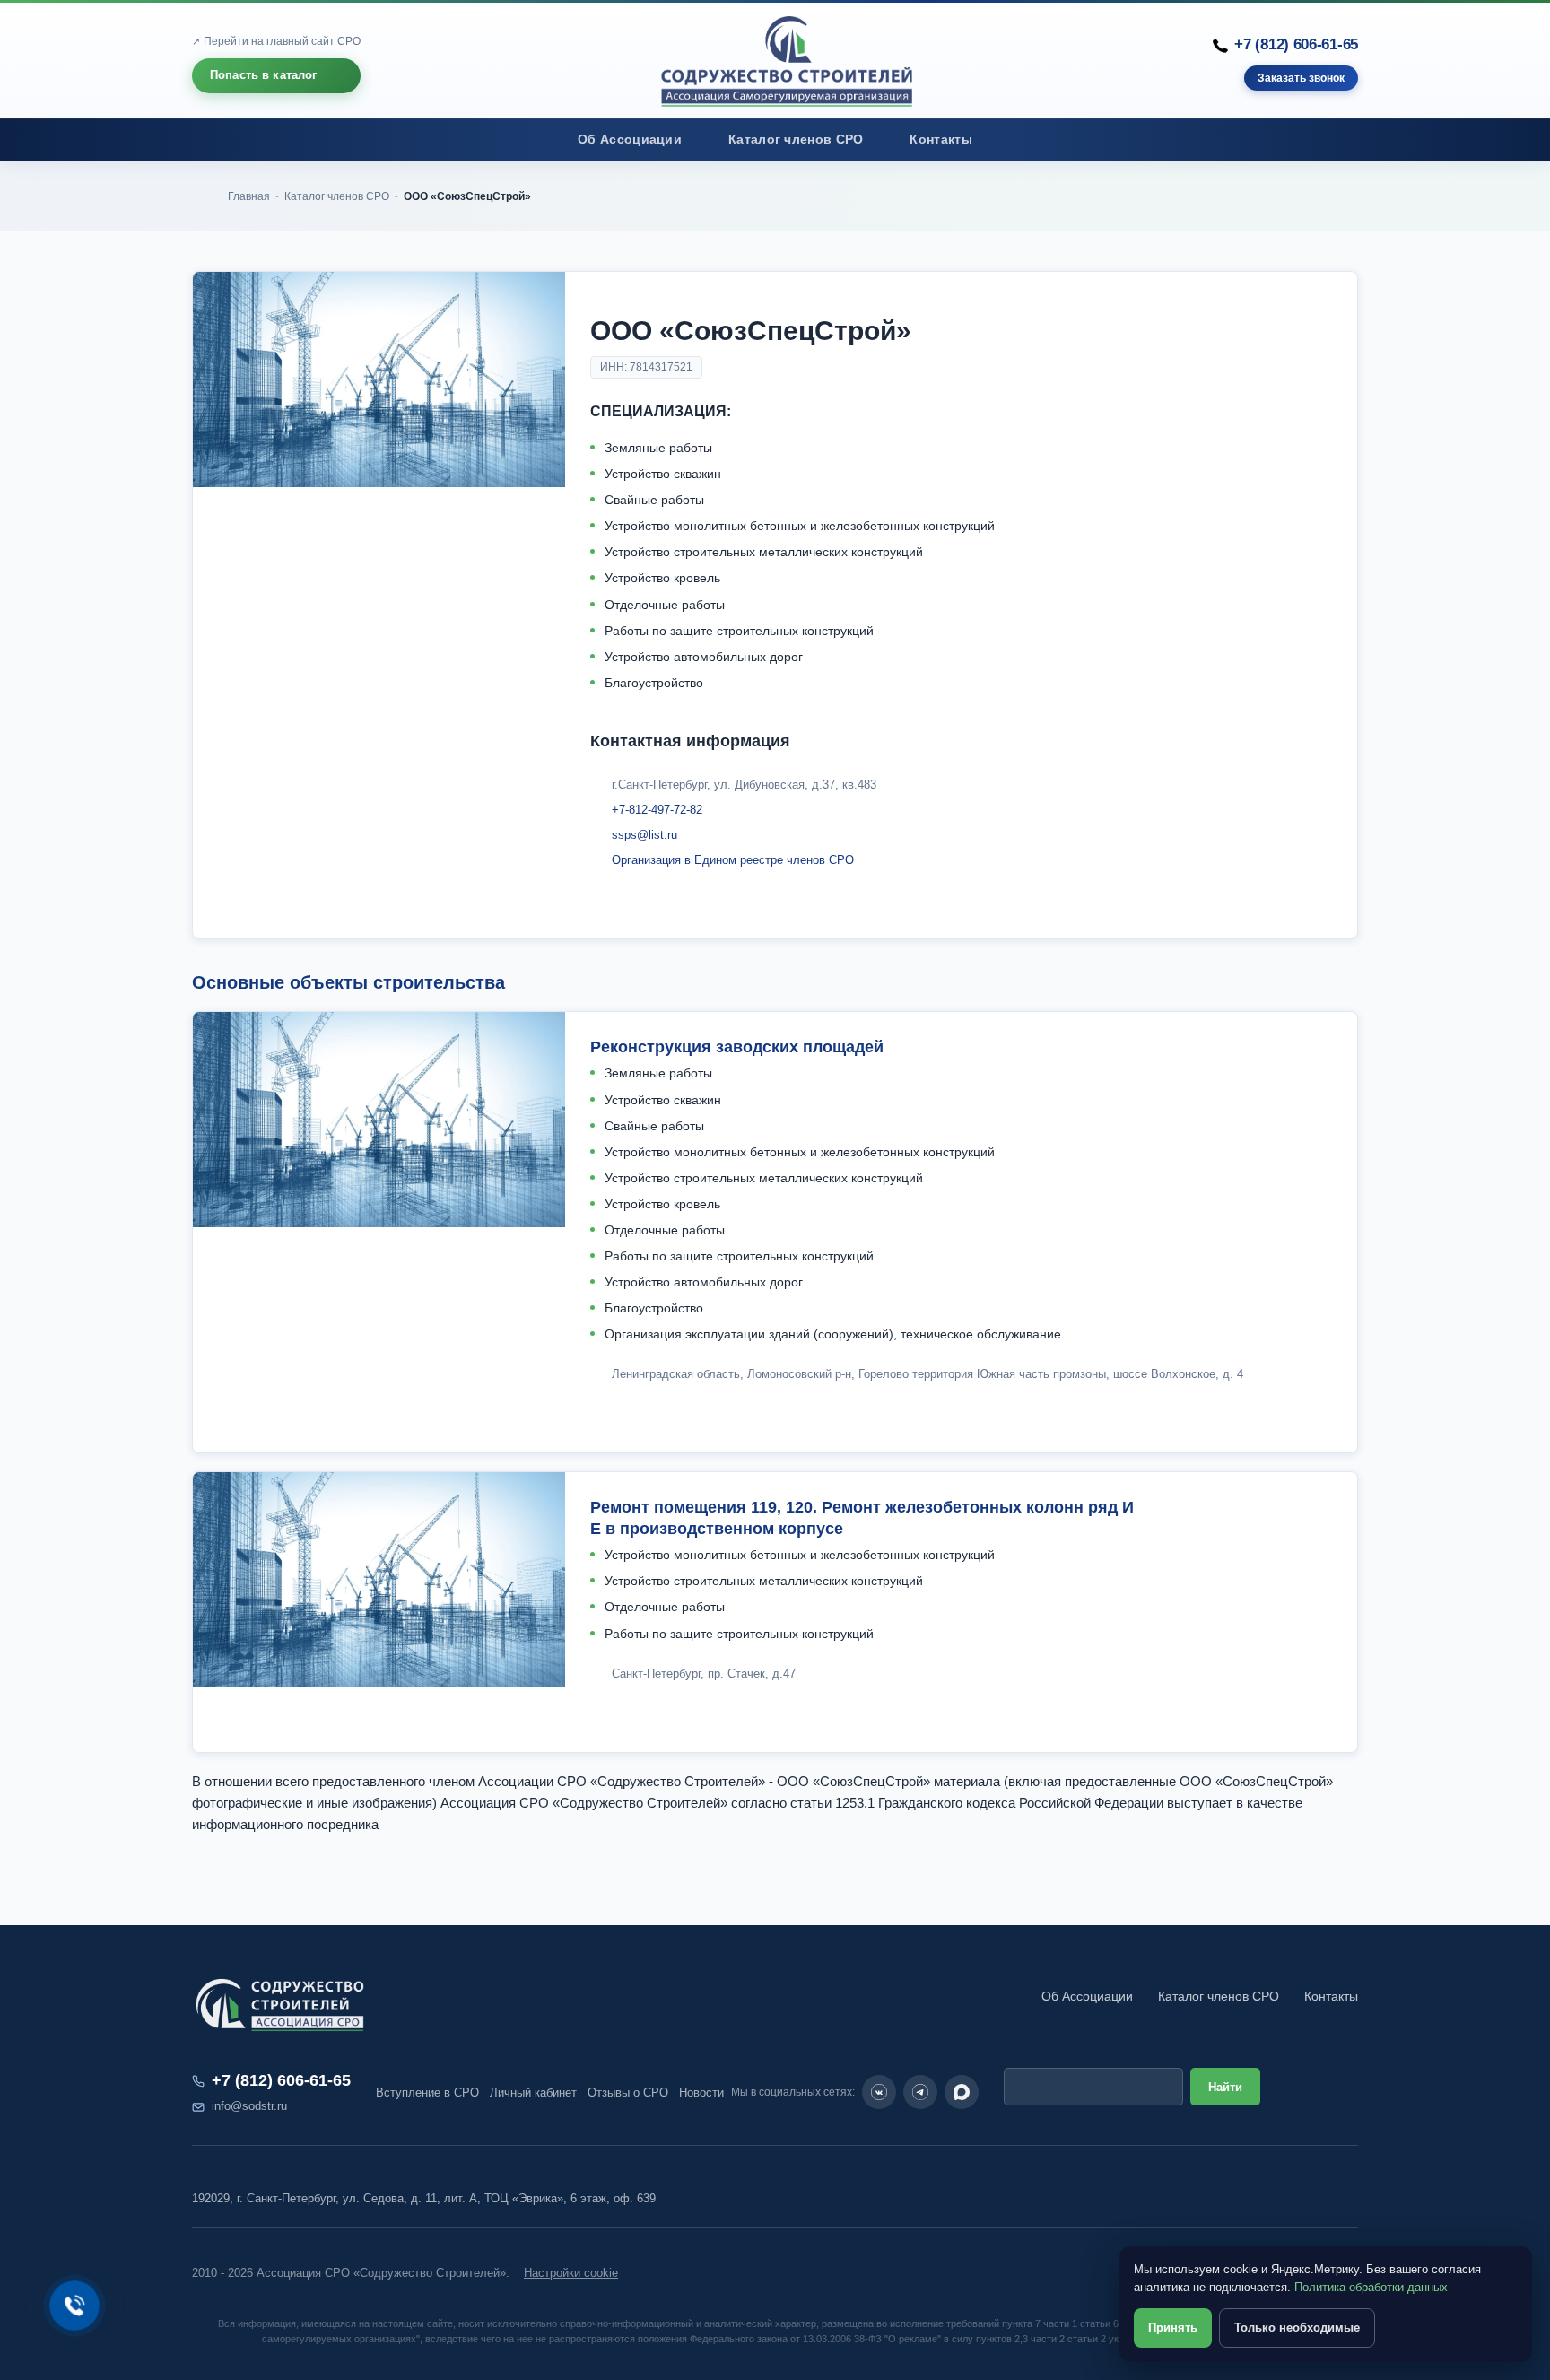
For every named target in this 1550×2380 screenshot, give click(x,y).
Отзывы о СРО (628, 2092)
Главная (249, 196)
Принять (1173, 2328)
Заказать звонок (1301, 78)
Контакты (940, 139)
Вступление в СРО (427, 2092)
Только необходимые (1297, 2328)
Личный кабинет (533, 2092)
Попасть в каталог (264, 75)
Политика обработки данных (1371, 2287)
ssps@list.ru (644, 835)
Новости (701, 2092)
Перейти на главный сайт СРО (282, 41)
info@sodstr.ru (249, 2106)
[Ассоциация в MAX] (962, 2092)
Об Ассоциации (630, 139)
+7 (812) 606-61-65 (1296, 44)
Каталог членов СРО (796, 139)
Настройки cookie (571, 2273)
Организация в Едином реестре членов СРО (733, 860)
